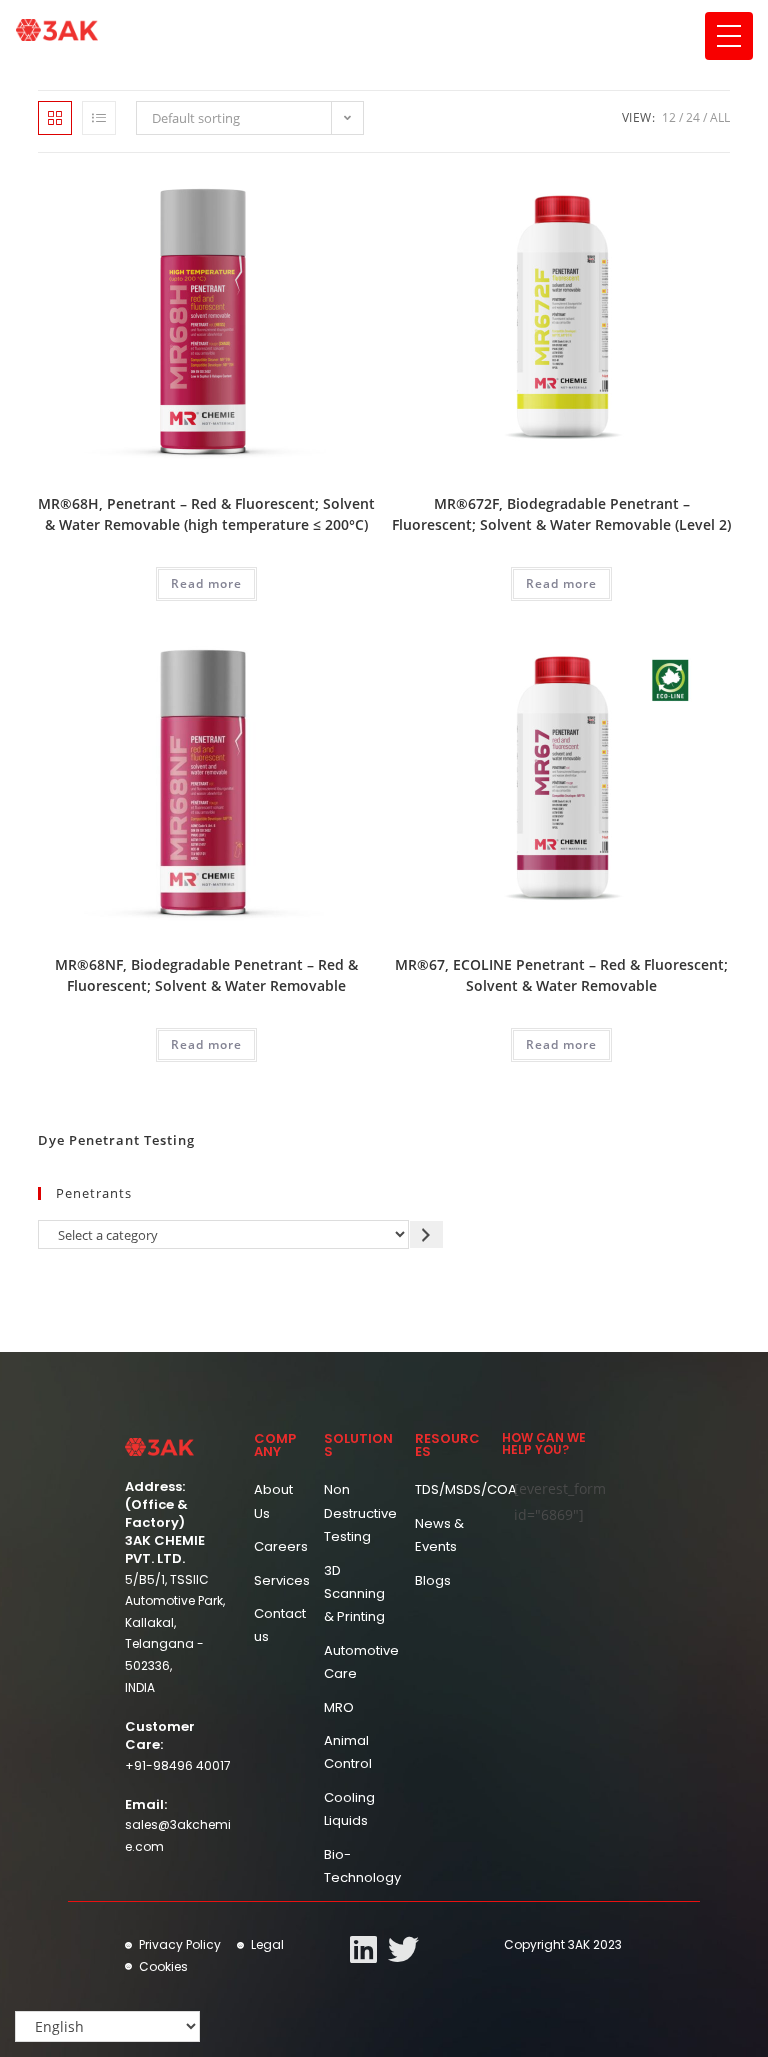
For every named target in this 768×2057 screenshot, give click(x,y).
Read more (206, 583)
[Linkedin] (363, 1949)
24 (693, 117)
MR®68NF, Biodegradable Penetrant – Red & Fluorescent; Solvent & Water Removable (206, 975)
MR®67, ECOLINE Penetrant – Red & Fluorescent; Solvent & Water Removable (561, 975)
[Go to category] (426, 1234)
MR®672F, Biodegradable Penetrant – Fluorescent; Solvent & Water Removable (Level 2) (561, 514)
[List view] (99, 118)
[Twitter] (403, 1949)
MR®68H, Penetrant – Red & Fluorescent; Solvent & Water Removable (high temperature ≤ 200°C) (206, 514)
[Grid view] (55, 118)
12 (669, 117)
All (720, 117)
